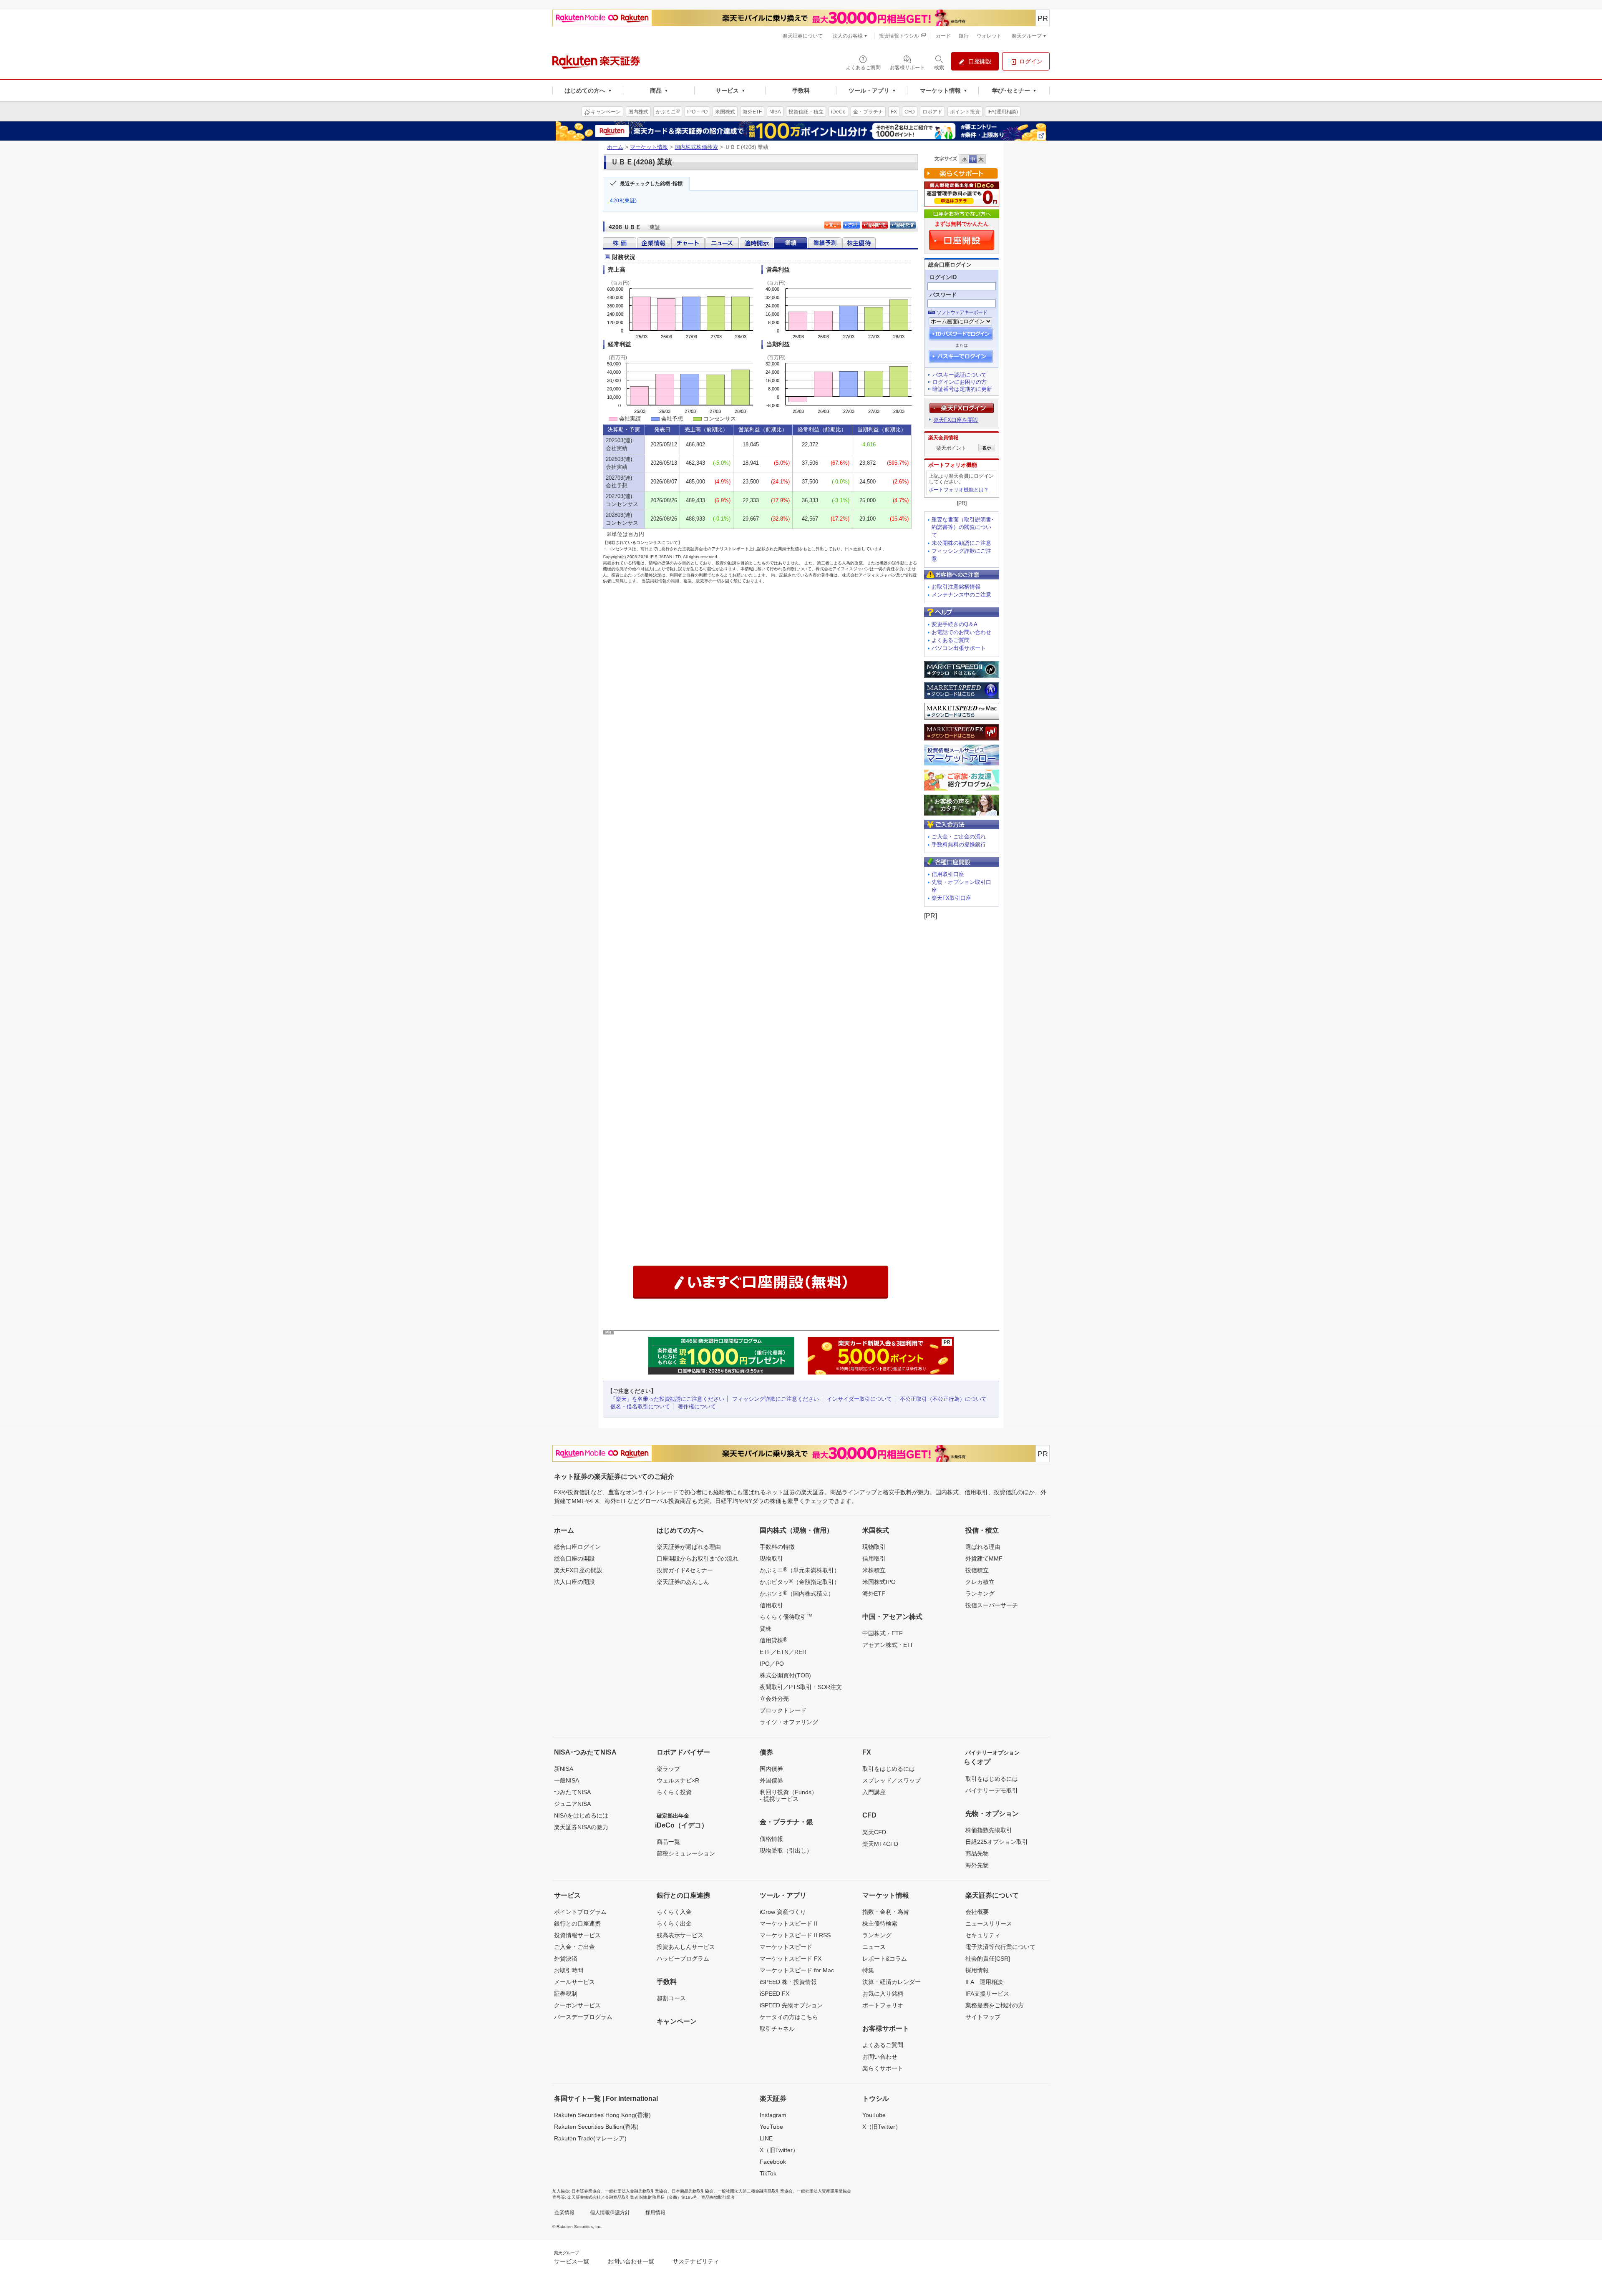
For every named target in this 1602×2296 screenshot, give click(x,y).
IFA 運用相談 (984, 1982)
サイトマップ (983, 2017)
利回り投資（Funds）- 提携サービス (788, 1795)
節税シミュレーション (686, 1853)
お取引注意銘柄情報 (956, 587)
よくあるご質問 (951, 640)
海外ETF (874, 1594)
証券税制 (566, 1994)
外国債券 (771, 1780)
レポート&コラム (885, 1959)
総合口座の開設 (574, 1558)
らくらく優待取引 (786, 1616)
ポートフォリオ (883, 2005)
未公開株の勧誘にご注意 (961, 543)
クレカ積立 (980, 1582)
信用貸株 (773, 1640)
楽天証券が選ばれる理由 (689, 1547)
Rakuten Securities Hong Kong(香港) (602, 2115)
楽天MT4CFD (880, 1844)
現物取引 (771, 1558)
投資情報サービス (577, 1935)
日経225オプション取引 (997, 1842)
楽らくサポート (883, 2068)
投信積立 (977, 1570)
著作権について (697, 1406)
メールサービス (574, 1982)
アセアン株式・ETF (888, 1645)
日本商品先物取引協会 (693, 2191)
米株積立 (874, 1570)
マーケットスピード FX (791, 1959)
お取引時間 (569, 1970)
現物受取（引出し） (786, 1850)
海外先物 (977, 1865)
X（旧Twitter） (779, 2150)
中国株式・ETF (883, 1633)
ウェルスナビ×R (678, 1780)
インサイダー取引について (859, 1399)
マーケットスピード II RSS (795, 1935)
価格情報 (771, 1839)
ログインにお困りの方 (960, 382)
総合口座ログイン (577, 1547)
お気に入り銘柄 (883, 1994)
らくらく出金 (674, 1923)
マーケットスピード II (788, 1923)
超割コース (671, 1998)
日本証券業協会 (586, 2191)
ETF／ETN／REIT (784, 1652)
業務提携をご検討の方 (995, 2005)
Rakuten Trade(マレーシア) (590, 2138)
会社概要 (977, 1912)
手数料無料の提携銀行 (959, 845)
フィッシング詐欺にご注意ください (776, 1399)
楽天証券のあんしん (683, 1582)
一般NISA (567, 1780)
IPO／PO (772, 1664)
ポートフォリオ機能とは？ (959, 490)
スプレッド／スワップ (892, 1780)
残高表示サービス (680, 1935)
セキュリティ (983, 1935)
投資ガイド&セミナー (685, 1570)
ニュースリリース (989, 1923)
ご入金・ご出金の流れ (959, 837)
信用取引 (771, 1605)
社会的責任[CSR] (988, 1959)
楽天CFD (874, 1832)
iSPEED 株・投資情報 (788, 1982)
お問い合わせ (880, 2057)
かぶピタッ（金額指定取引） (800, 1581)
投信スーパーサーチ (992, 1605)
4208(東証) (623, 201)
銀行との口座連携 (577, 1923)
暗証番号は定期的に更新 (962, 389)
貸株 (766, 1629)
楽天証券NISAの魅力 (581, 1827)
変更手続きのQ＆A (955, 624)
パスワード (943, 295)
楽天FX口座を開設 (956, 420)
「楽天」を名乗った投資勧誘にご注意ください (667, 1399)
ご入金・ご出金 (574, 1947)
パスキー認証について (960, 375)
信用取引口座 (948, 874)
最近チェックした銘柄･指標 (651, 184)
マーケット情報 (649, 147)
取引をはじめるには (889, 1769)
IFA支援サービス (987, 1994)
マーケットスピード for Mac (797, 1970)
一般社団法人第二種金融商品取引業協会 (755, 2191)
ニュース (874, 1947)
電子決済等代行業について (1000, 1947)
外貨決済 (566, 1959)
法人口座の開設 (574, 1582)
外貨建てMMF (984, 1558)
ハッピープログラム (683, 1959)
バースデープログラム (583, 2017)
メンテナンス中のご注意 (961, 595)
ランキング (980, 1594)
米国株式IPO (879, 1582)
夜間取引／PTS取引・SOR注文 (801, 1687)
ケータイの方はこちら (789, 2017)
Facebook (773, 2162)
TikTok (768, 2173)
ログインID (943, 277)
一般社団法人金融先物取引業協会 (636, 2191)
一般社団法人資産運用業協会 (824, 2191)
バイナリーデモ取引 (992, 1790)
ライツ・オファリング (789, 1722)
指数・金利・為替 (886, 1912)
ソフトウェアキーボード (962, 312)
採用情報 (977, 1970)
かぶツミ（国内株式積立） (797, 1593)
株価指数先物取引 (989, 1830)
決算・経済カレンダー (892, 1982)
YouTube (771, 2127)
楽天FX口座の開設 (578, 1570)
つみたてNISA (572, 1792)
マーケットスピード (786, 1947)
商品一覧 (668, 1842)
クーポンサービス (577, 2005)
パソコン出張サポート (959, 648)
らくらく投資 (674, 1792)
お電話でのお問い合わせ (961, 632)
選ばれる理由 (983, 1547)
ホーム (615, 147)
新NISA (564, 1769)
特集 (868, 1970)
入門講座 (874, 1792)
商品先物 (977, 1853)
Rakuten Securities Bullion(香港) (596, 2127)
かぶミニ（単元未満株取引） (800, 1570)
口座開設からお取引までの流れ (698, 1558)
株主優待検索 (880, 1923)
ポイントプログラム (580, 1912)
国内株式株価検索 (696, 147)
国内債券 (771, 1769)
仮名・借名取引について (640, 1406)
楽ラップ (668, 1769)
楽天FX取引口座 (951, 898)
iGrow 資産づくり (783, 1912)
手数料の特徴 (777, 1547)
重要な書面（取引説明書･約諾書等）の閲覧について (963, 527)
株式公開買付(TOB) (785, 1675)
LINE (766, 2138)
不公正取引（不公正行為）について (943, 1399)
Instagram (773, 2115)
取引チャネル (777, 2029)
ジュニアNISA (572, 1804)
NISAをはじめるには (581, 1815)
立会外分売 (774, 1699)
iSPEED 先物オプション (791, 2005)
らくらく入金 (674, 1912)
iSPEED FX (775, 1994)
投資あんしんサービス (686, 1947)
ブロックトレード (783, 1710)
